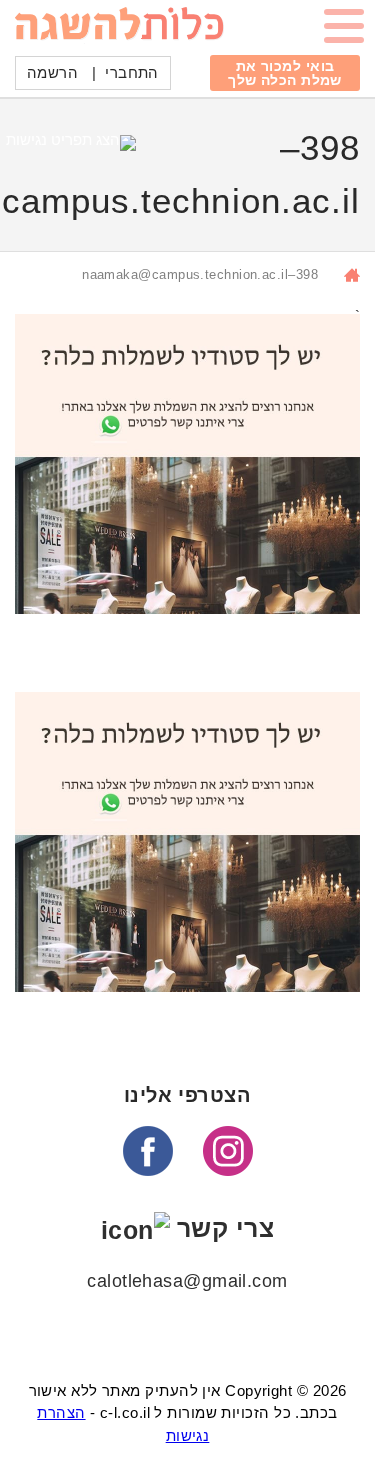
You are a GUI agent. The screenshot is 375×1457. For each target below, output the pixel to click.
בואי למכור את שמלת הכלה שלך (285, 73)
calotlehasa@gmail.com (187, 1281)
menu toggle (344, 30)
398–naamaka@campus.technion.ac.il (200, 274)
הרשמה (52, 72)
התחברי (132, 72)
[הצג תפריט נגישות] (71, 147)
